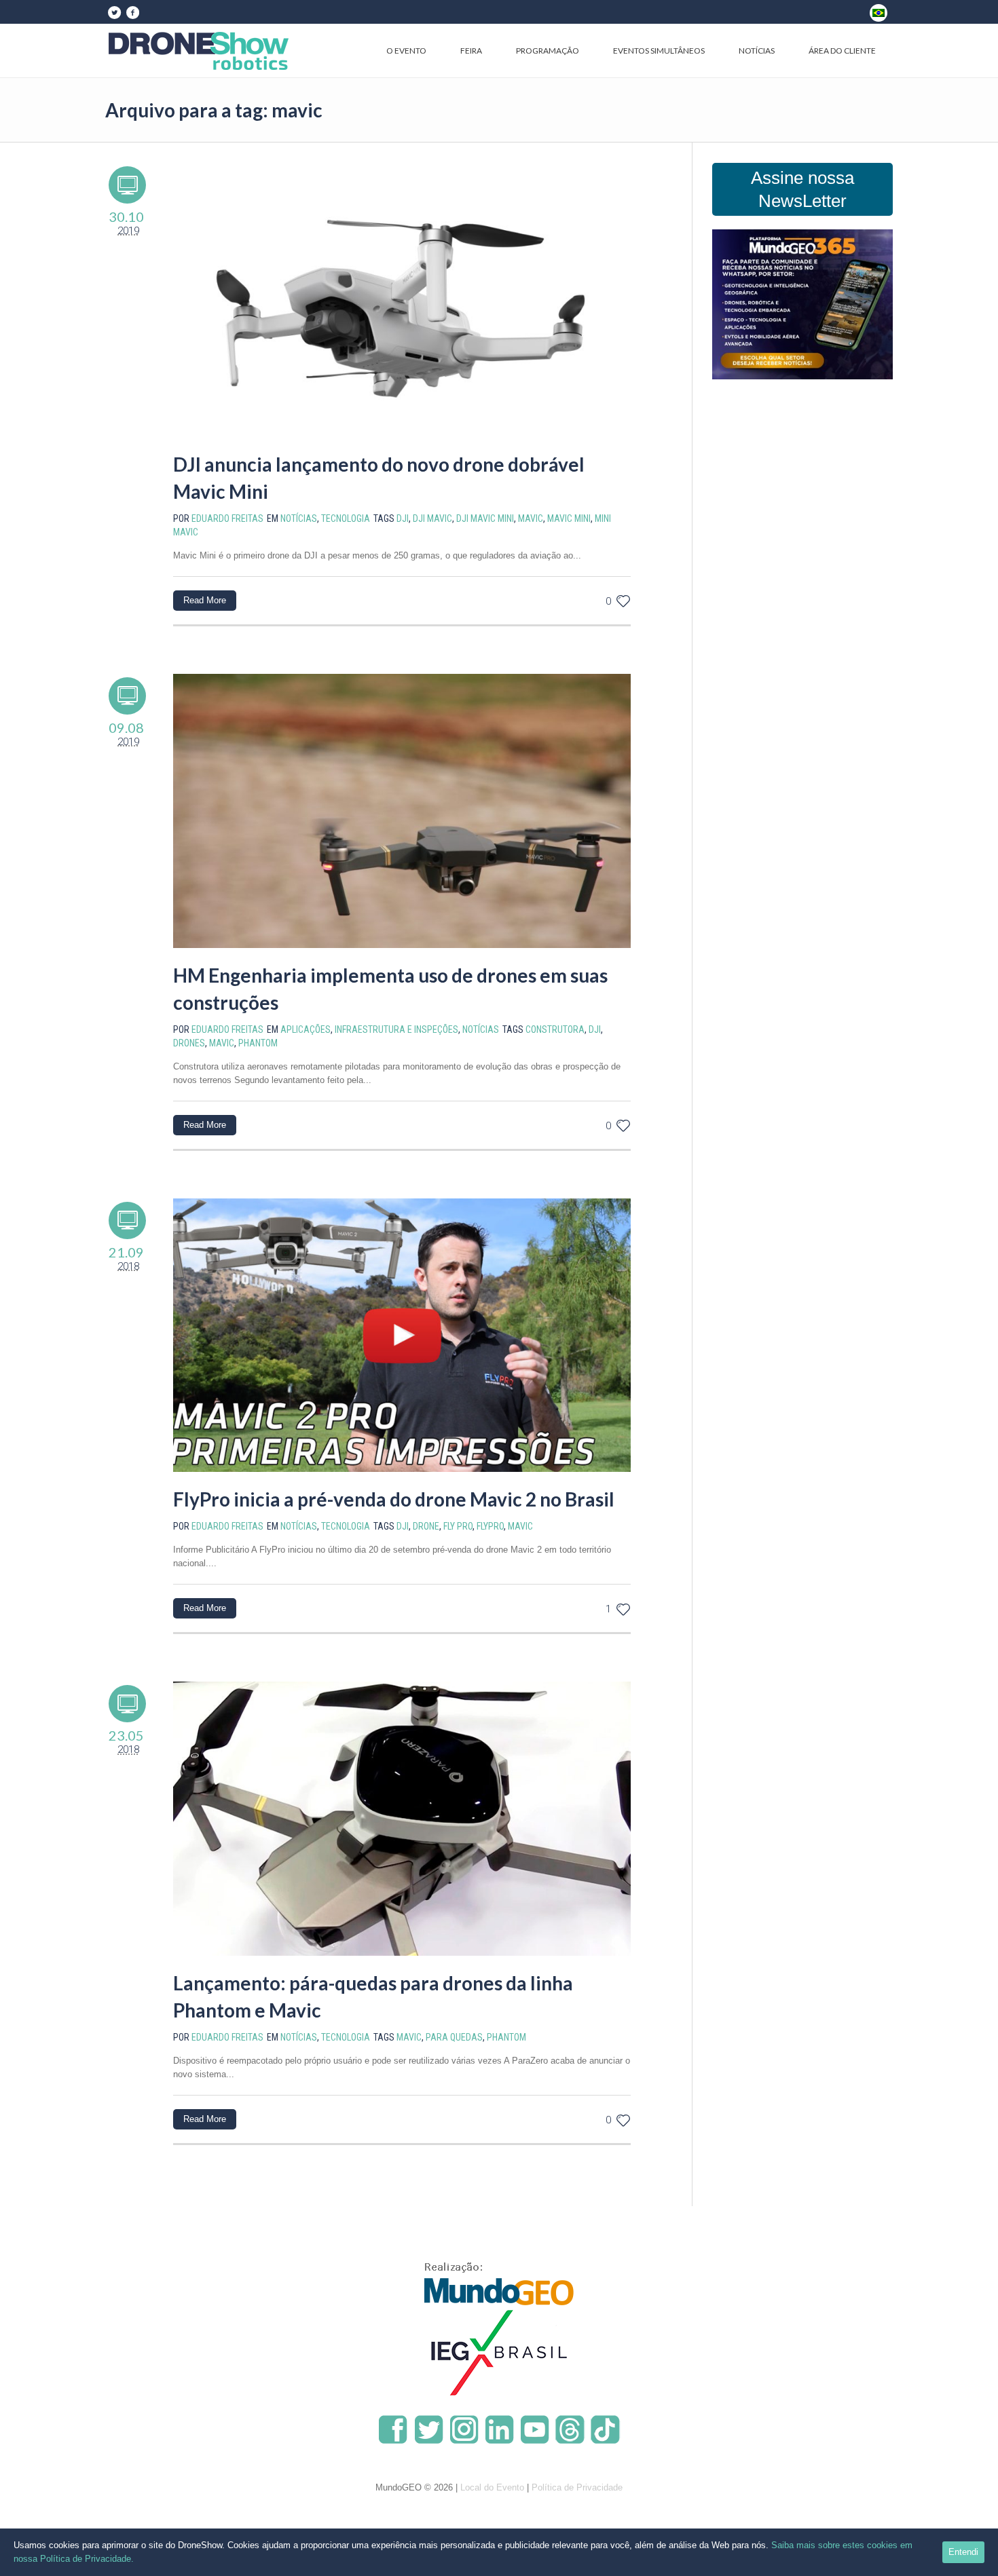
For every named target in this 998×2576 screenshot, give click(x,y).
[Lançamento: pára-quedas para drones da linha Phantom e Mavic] (402, 1819)
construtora (555, 1029)
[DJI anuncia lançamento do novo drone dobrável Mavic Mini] (402, 300)
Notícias (299, 518)
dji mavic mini (485, 518)
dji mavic (432, 518)
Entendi (963, 2552)
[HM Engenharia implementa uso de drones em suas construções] (402, 811)
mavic (531, 518)
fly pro (458, 1526)
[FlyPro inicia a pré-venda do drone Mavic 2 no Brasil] (402, 1336)
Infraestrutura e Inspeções (396, 1029)
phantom (258, 1043)
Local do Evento (492, 2487)
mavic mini (569, 518)
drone (426, 1526)
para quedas (454, 2037)
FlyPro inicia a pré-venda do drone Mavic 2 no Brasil (394, 1499)
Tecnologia (346, 518)
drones (189, 1043)
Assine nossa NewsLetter (802, 189)
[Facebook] (132, 12)
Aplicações (306, 1029)
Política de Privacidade (577, 2487)
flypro (490, 1526)
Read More (205, 600)
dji (403, 518)
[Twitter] (114, 12)
